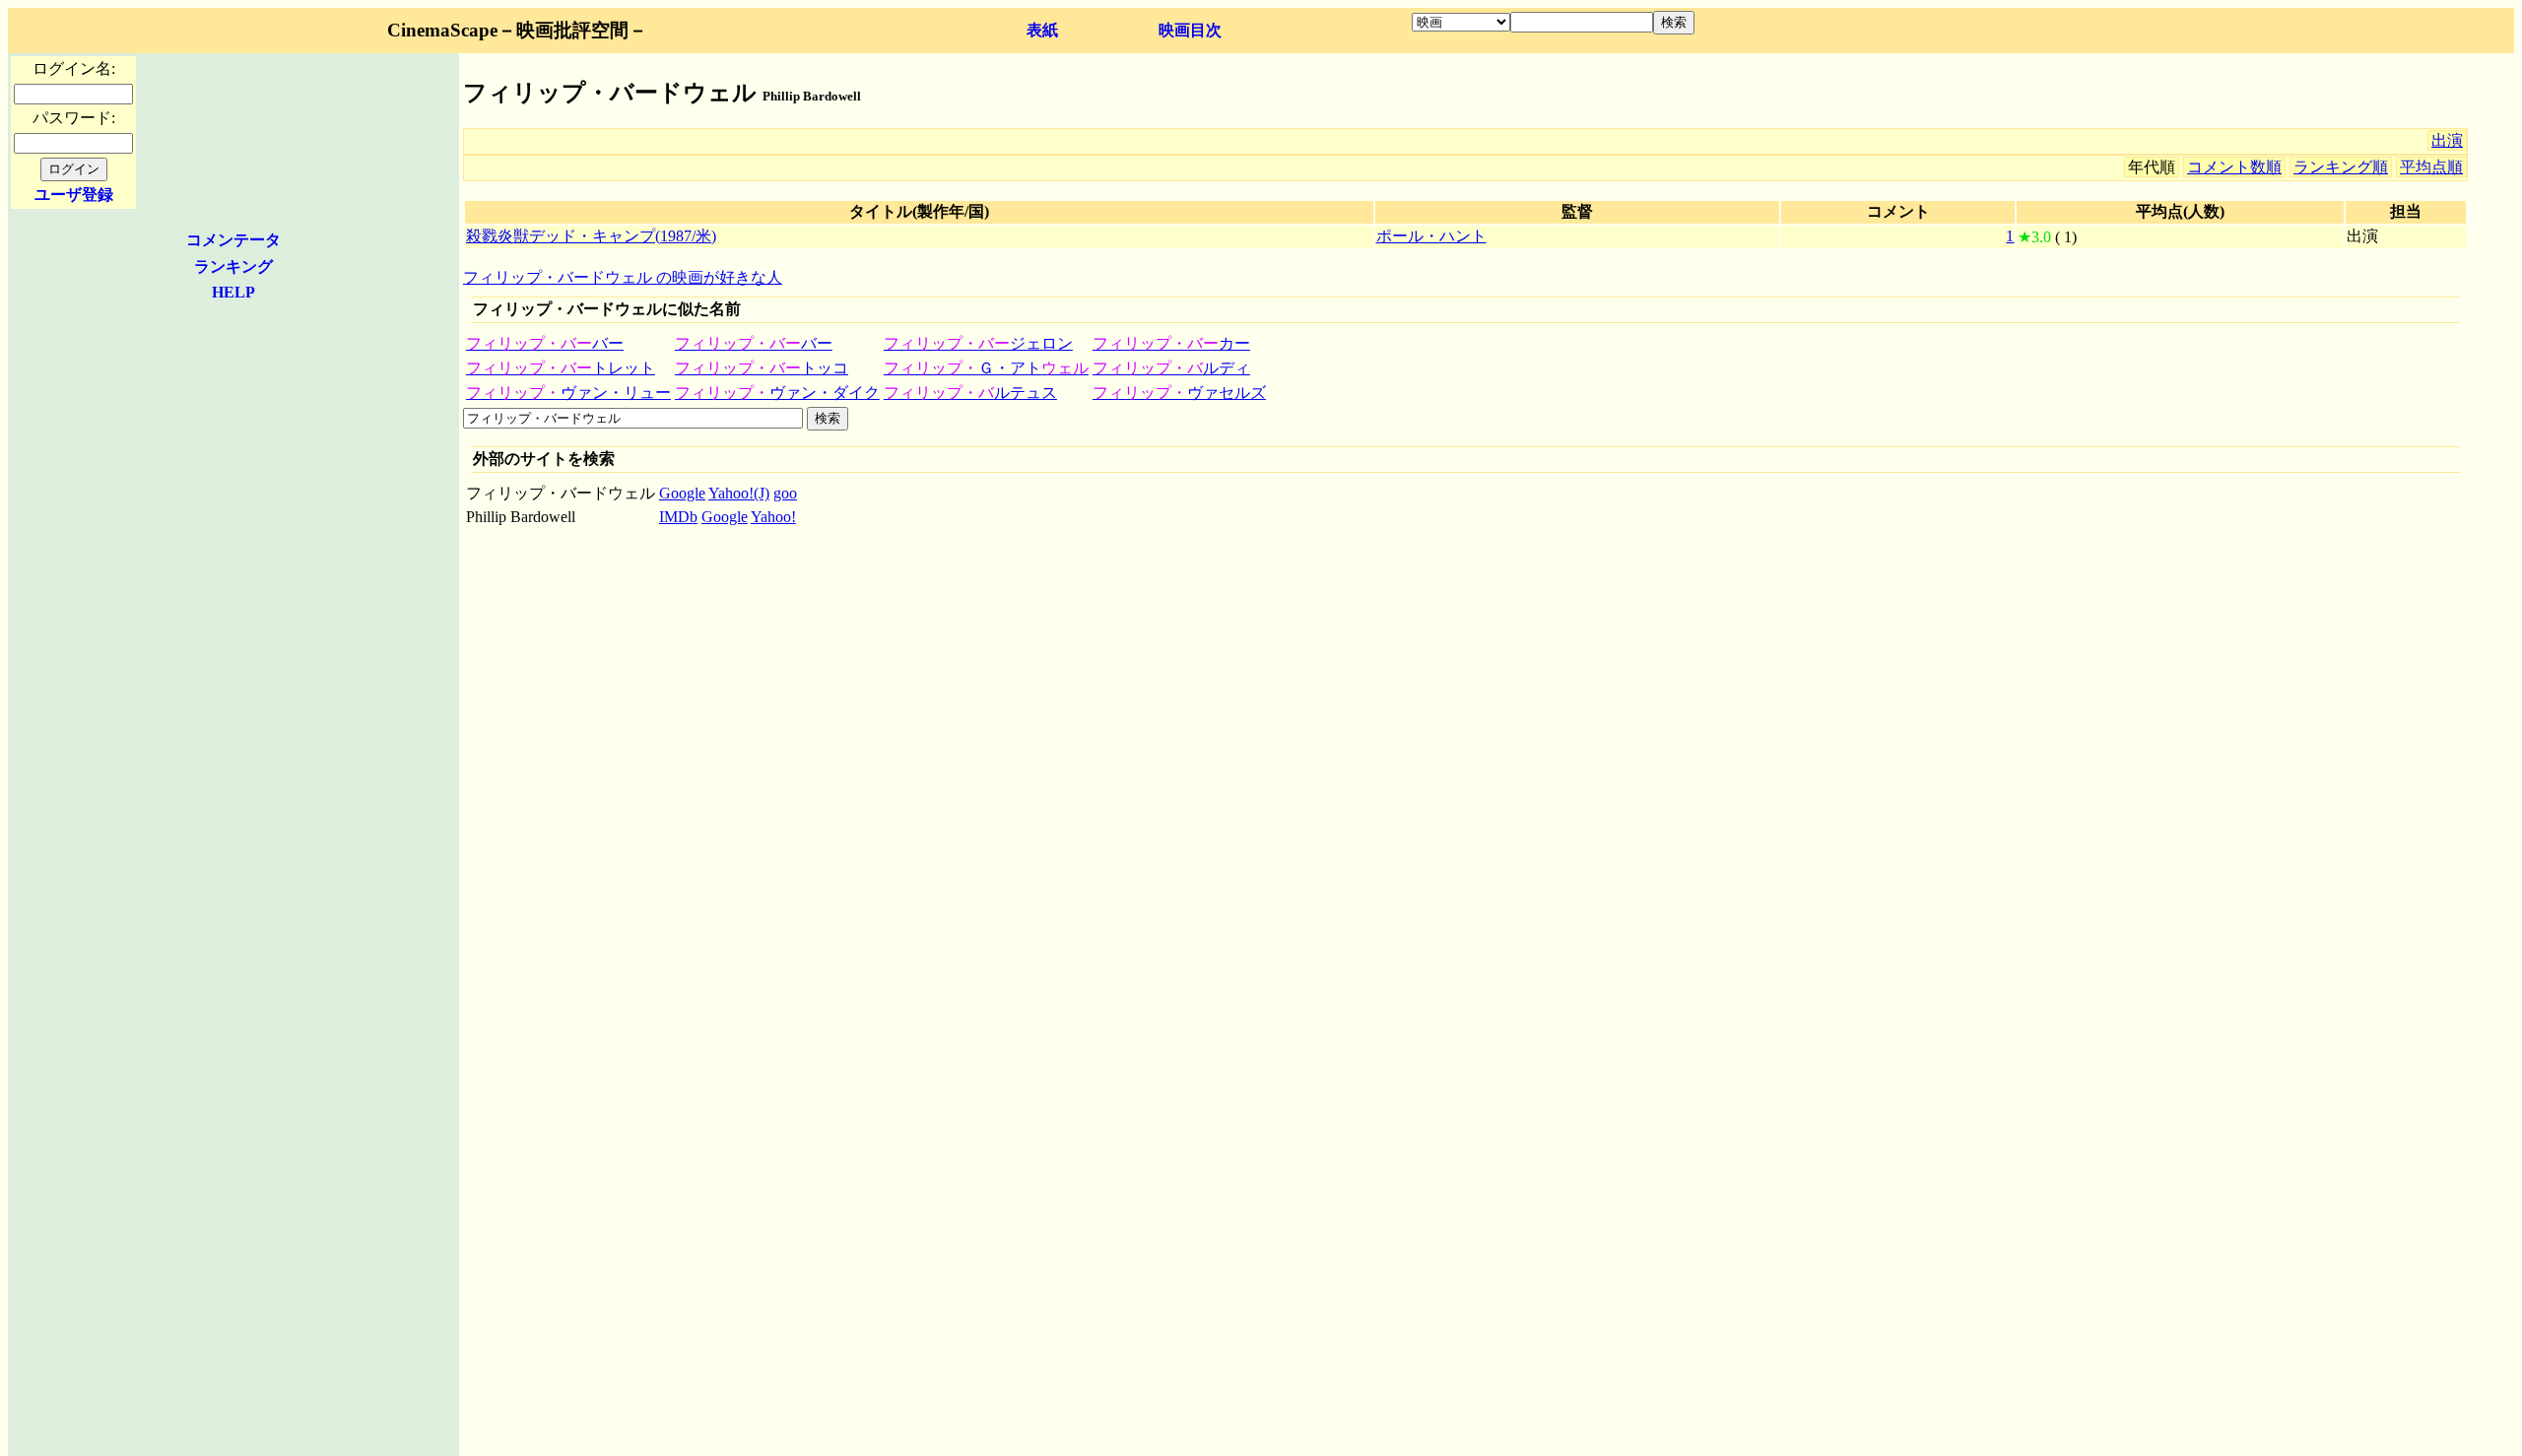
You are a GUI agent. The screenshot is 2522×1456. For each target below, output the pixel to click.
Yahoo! (773, 517)
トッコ (762, 368)
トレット (561, 368)
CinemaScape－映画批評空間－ (517, 30)
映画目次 (1190, 30)
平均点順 (2431, 167)
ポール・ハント (1431, 236)
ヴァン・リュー (568, 393)
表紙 (1042, 30)
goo (785, 493)
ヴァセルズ (1179, 393)
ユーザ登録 (74, 195)
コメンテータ (233, 240)
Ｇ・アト (986, 368)
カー (1171, 343)
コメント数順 (2234, 167)
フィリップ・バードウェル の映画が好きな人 (623, 277)
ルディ (1171, 368)
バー (545, 343)
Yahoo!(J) (739, 493)
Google (682, 493)
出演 (2447, 140)
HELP (233, 292)
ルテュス (970, 393)
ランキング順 (2341, 167)
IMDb (678, 517)
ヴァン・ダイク (777, 393)
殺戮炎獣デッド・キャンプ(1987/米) (591, 236)
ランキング (233, 266)
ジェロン (978, 343)
